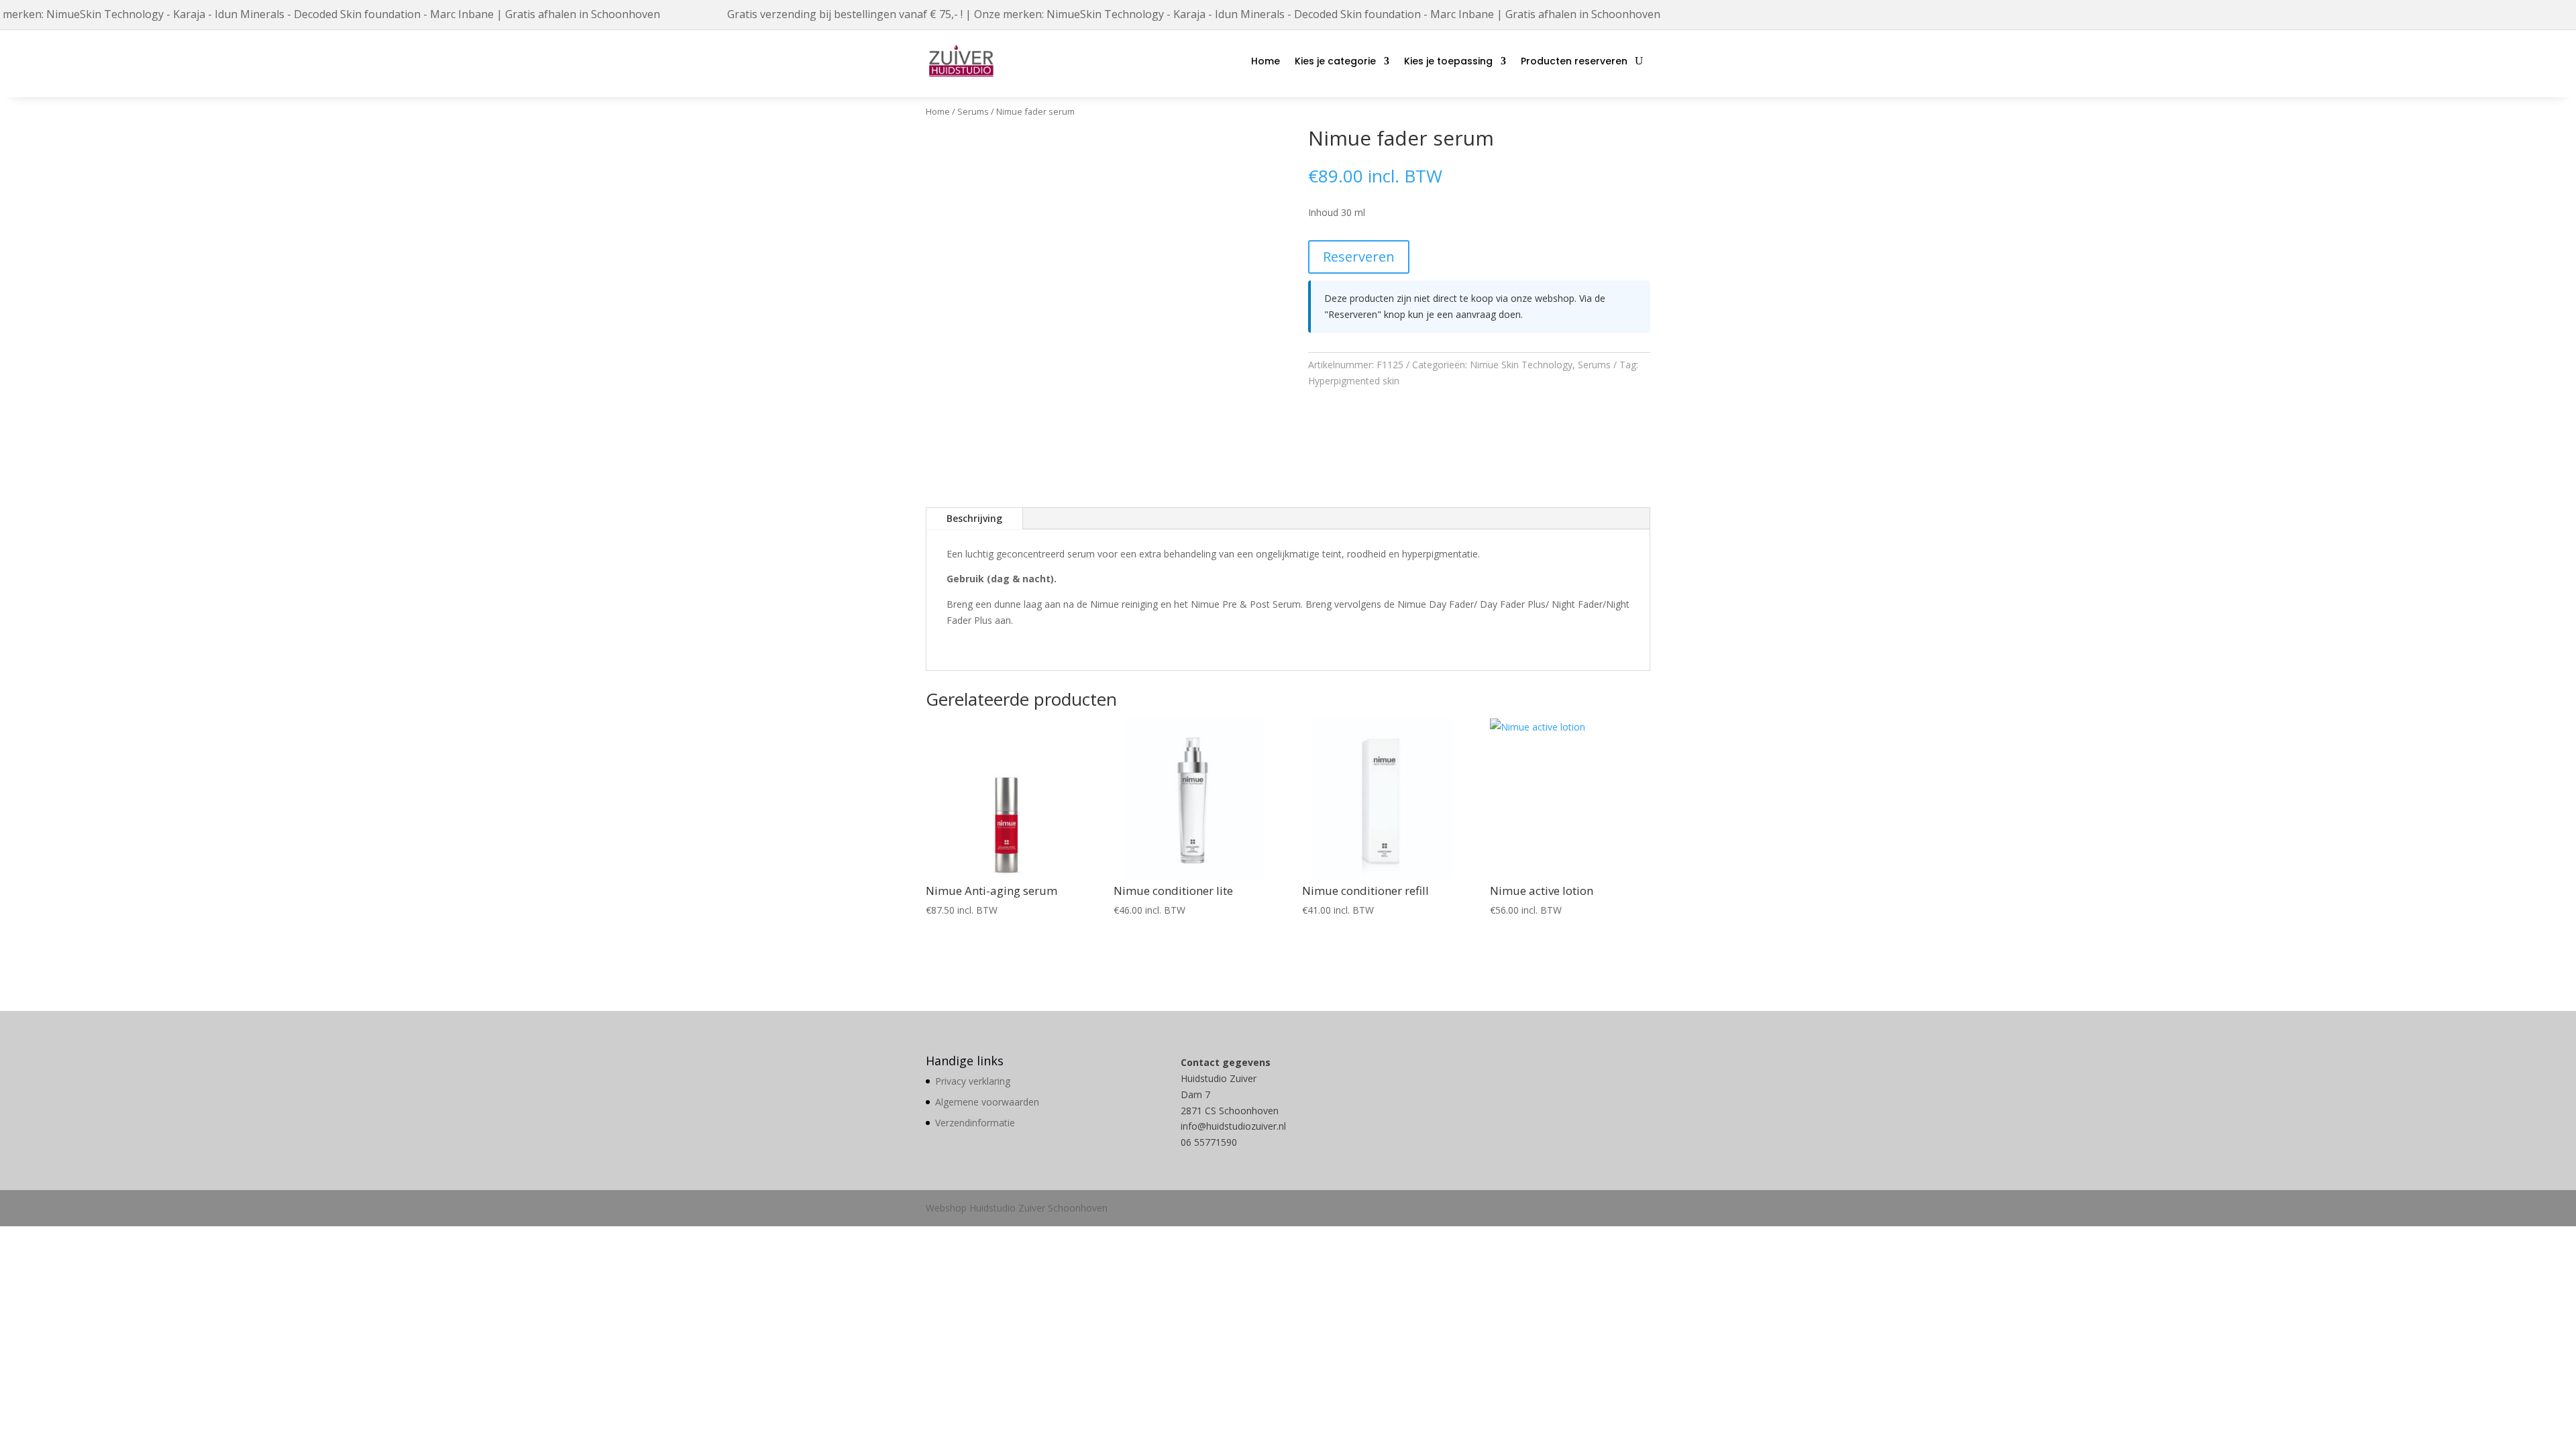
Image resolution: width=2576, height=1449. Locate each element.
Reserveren (1359, 257)
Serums (973, 111)
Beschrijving (974, 518)
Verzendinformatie (975, 1123)
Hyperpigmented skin (1354, 381)
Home (1266, 61)
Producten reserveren (1574, 61)
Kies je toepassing (1448, 61)
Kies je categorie (1335, 61)
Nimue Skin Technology (1521, 365)
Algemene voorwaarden (987, 1102)
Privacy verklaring (973, 1081)
